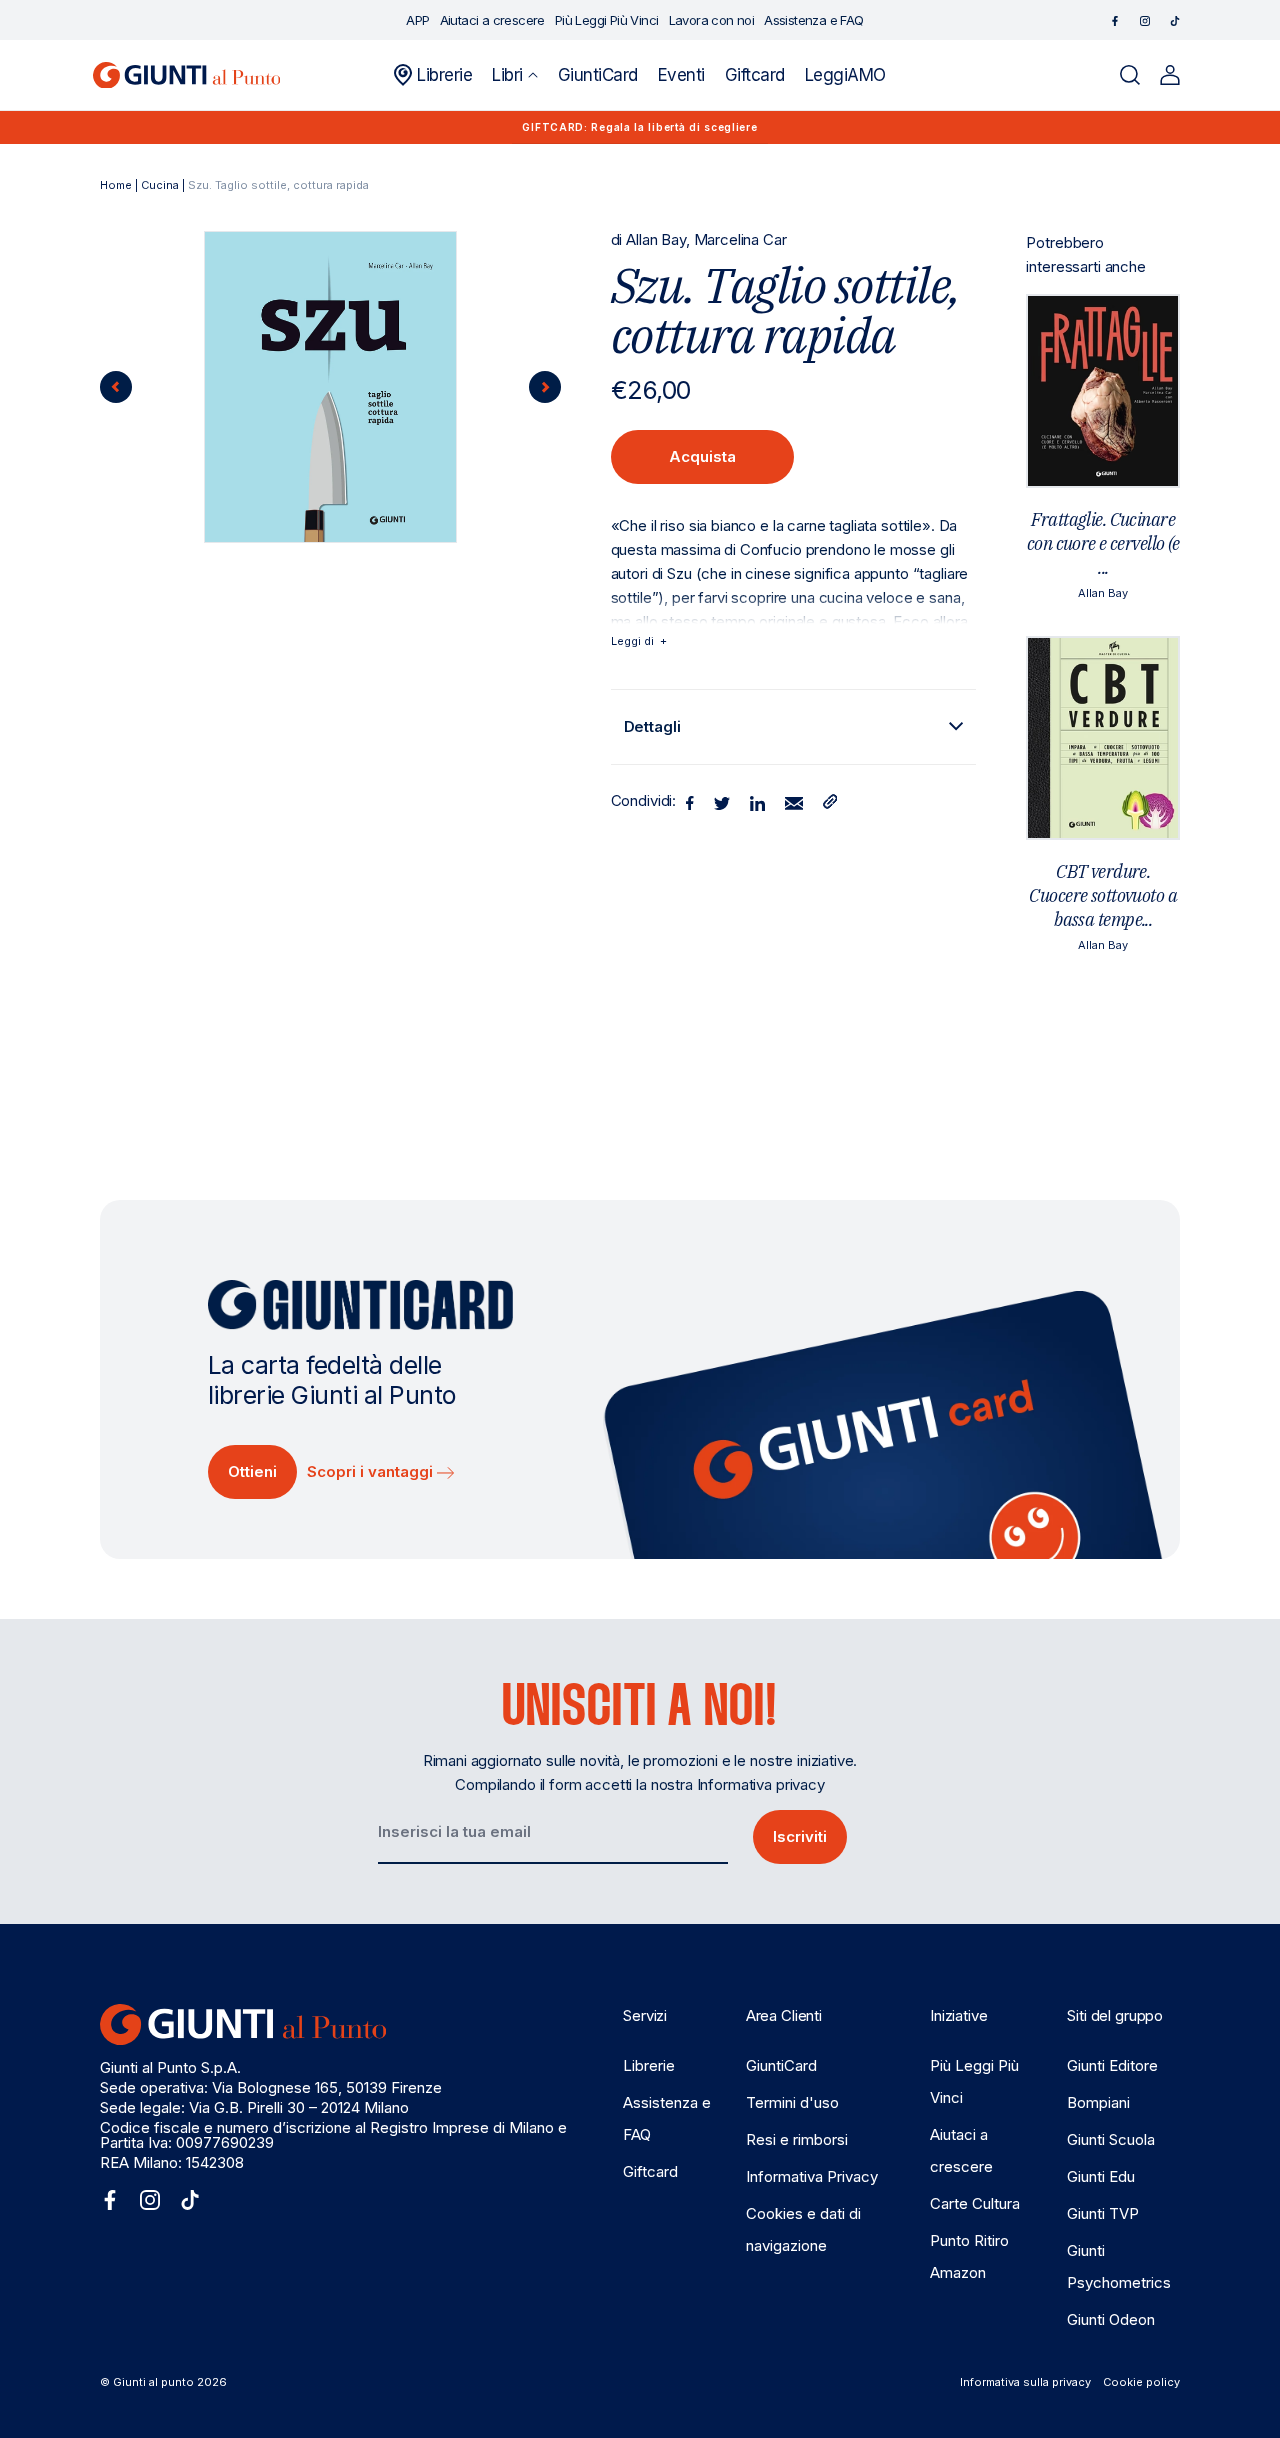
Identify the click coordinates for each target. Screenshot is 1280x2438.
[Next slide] (545, 387)
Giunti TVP (1103, 2213)
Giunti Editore (1112, 2065)
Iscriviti (800, 1836)
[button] (514, 75)
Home (116, 185)
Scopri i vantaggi (372, 1471)
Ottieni (252, 1471)
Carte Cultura (975, 2203)
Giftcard (650, 2171)
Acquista (702, 456)
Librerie (649, 2065)
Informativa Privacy (812, 2176)
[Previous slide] (116, 387)
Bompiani (1098, 2102)
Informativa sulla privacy (1025, 2382)
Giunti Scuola (1111, 2139)
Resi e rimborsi (797, 2139)
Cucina (160, 185)
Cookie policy (1141, 2382)
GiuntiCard (781, 2065)
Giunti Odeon (1111, 2319)
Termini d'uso (792, 2102)
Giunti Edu (1101, 2176)
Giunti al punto (153, 2382)
